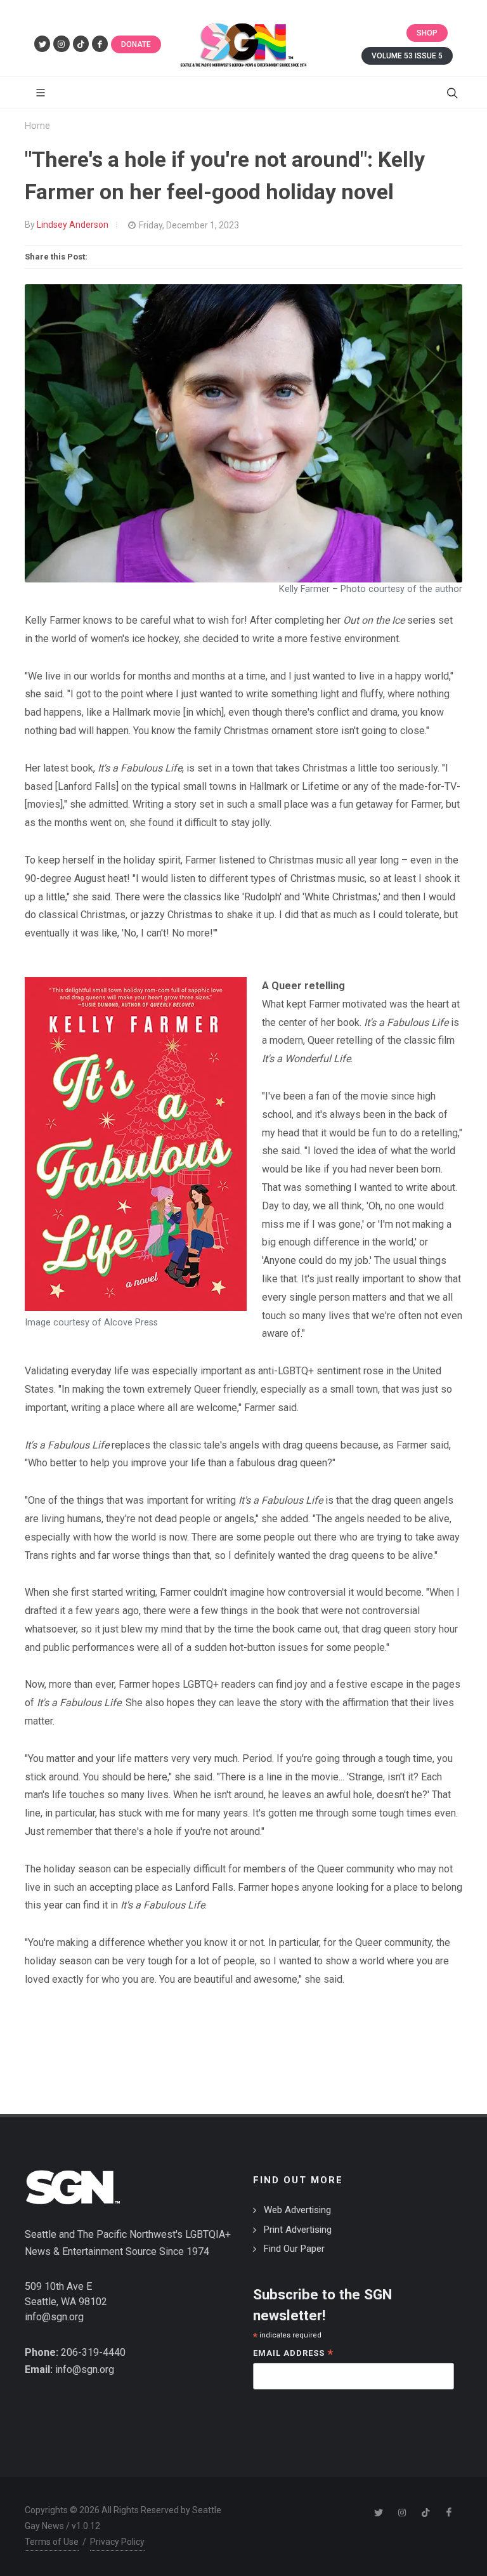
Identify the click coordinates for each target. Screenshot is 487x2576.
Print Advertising (298, 2230)
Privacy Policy (117, 2542)
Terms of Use (52, 2542)
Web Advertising (297, 2210)
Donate (136, 44)
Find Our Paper (294, 2249)
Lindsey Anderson (73, 225)
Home (37, 126)
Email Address (293, 2354)
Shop (427, 33)
